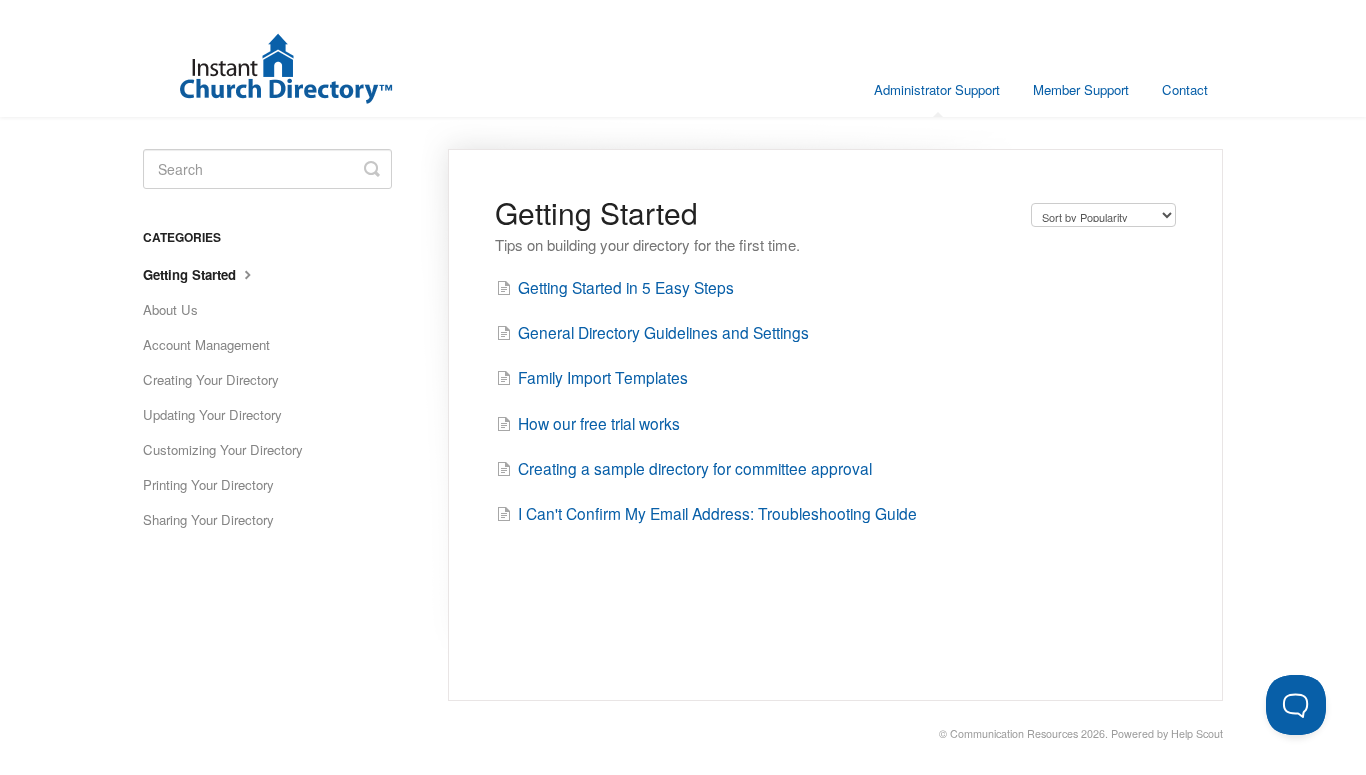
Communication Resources (1014, 733)
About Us (170, 309)
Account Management (206, 344)
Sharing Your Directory (208, 519)
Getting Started (191, 274)
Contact (1185, 89)
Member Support (1081, 89)
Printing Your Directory (208, 484)
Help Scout (1197, 733)
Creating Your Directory (211, 379)
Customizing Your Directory (223, 449)
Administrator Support (937, 89)
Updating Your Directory (212, 414)
